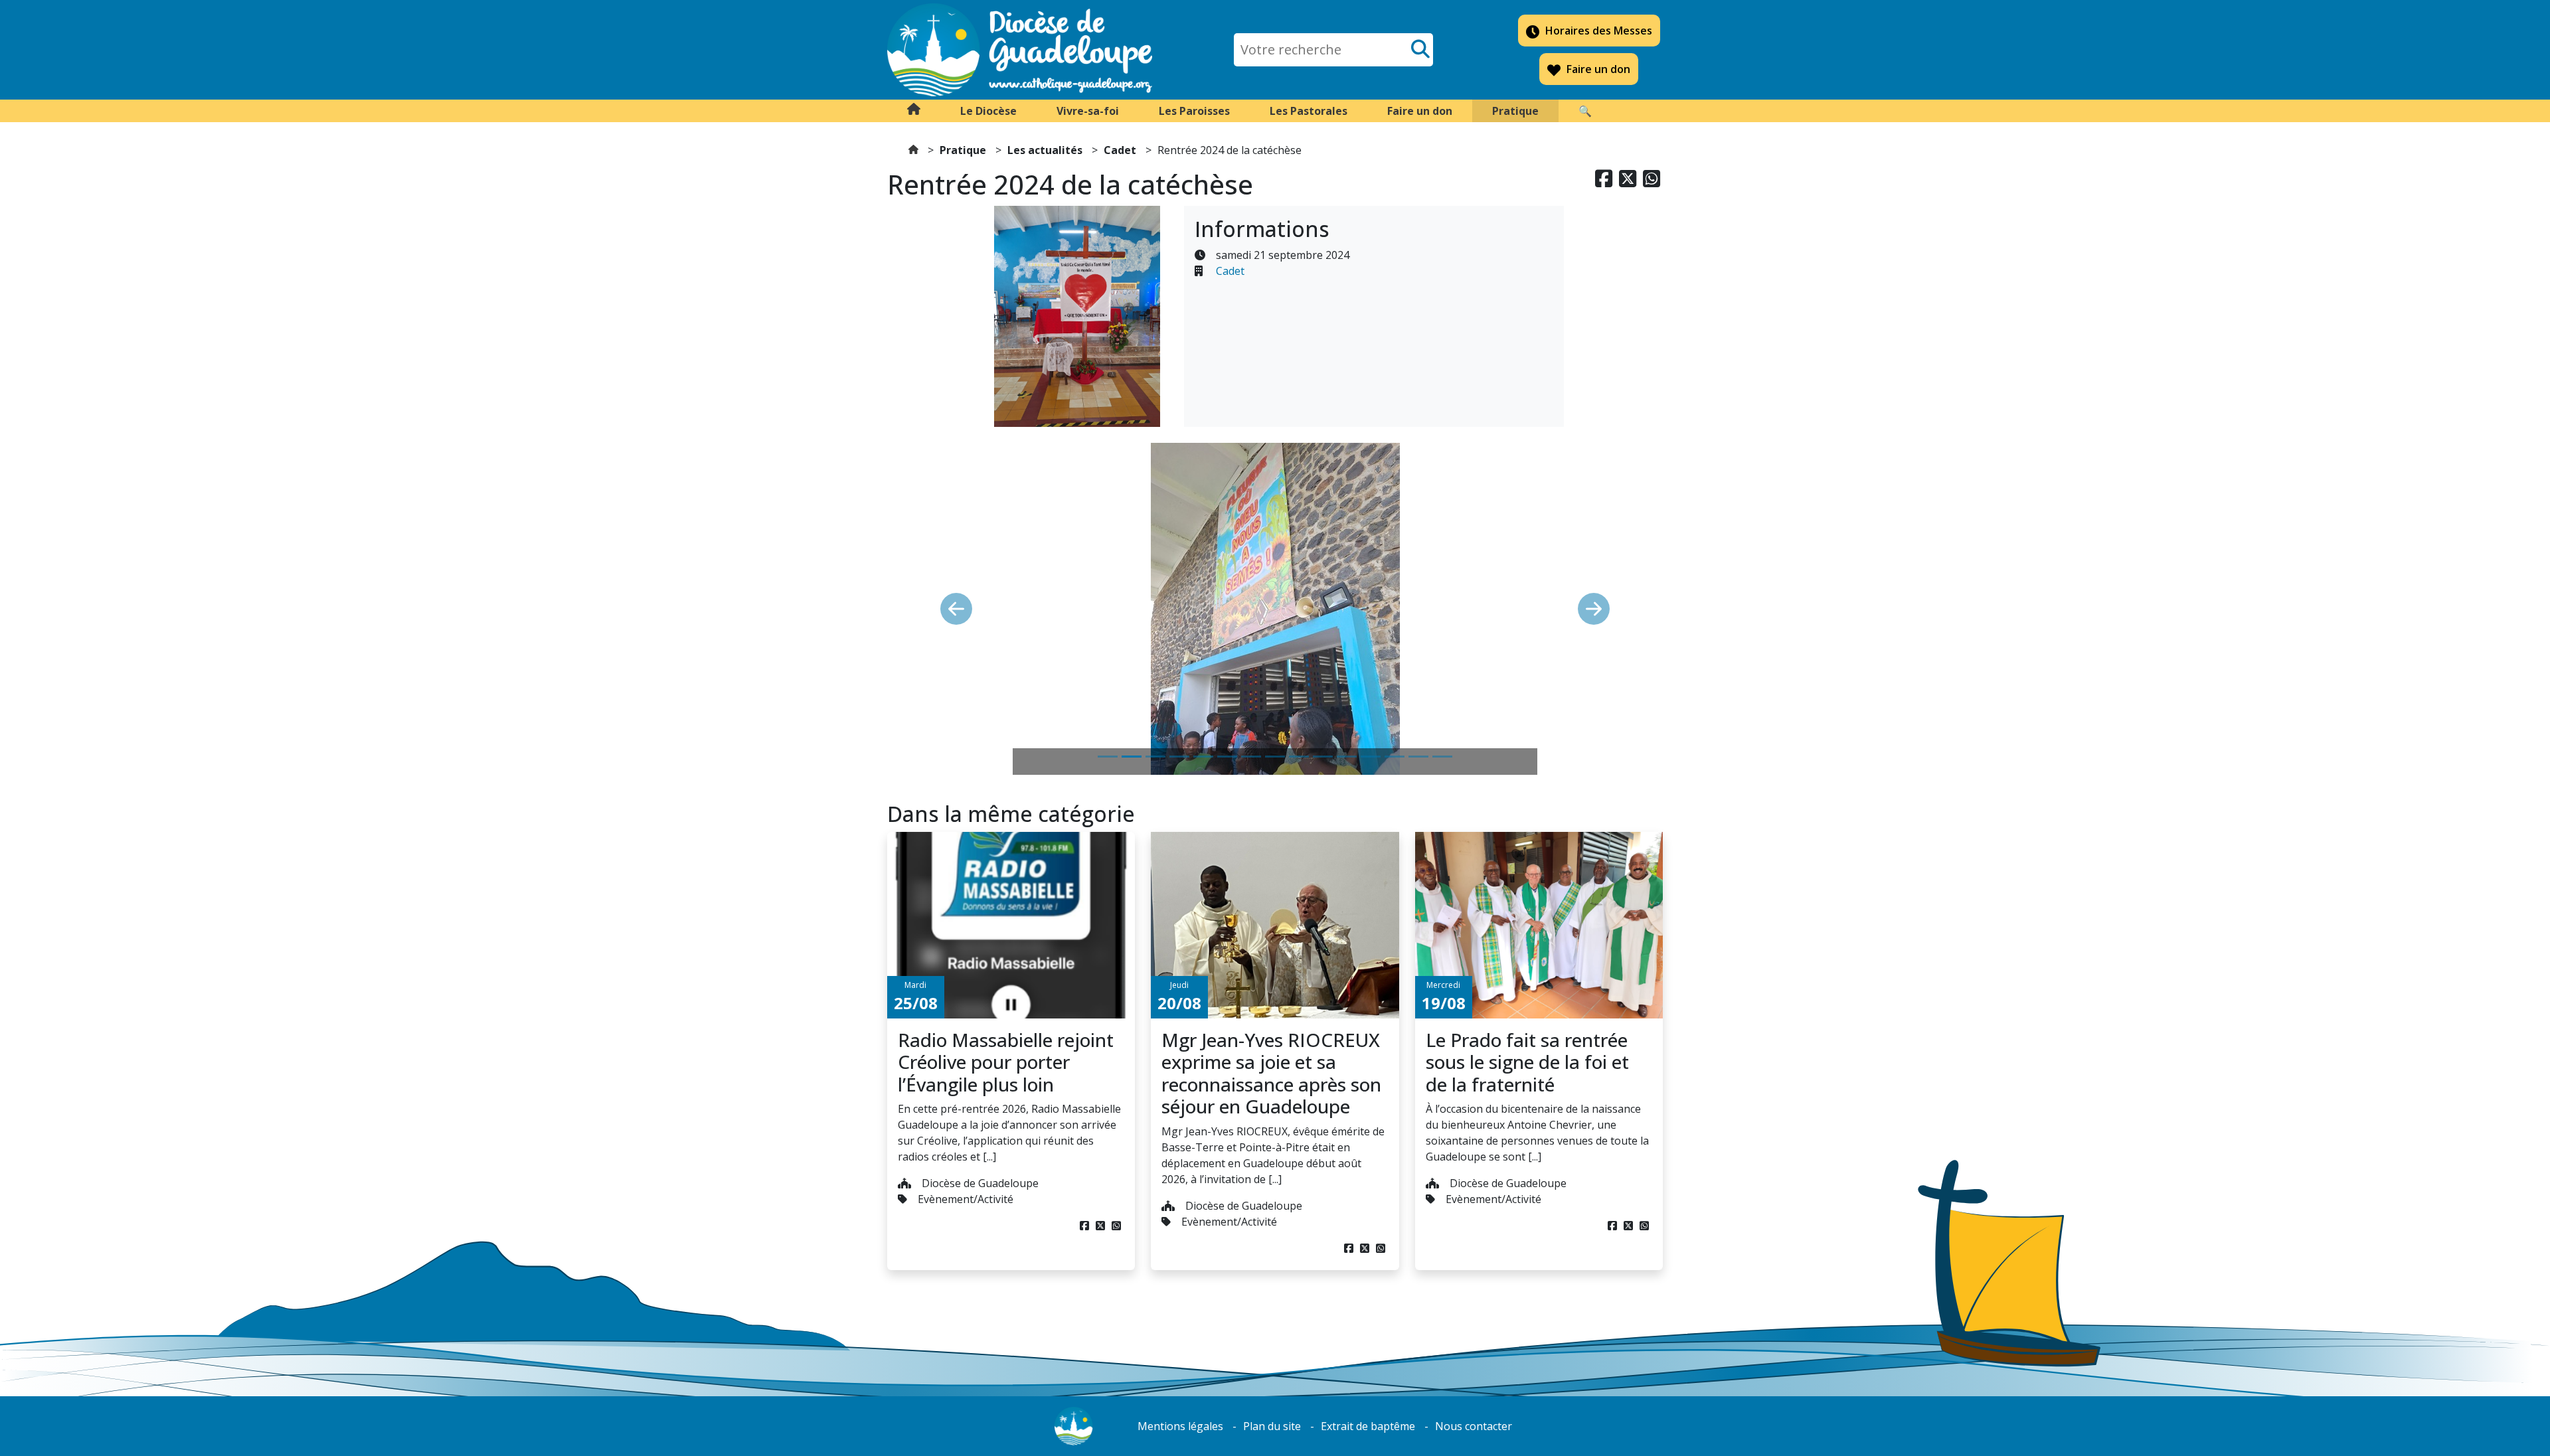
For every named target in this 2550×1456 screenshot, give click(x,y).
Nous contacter (1474, 1426)
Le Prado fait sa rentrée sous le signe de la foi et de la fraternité (1527, 1062)
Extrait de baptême (1368, 1426)
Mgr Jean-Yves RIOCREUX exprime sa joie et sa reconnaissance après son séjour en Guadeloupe (1271, 1073)
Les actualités (1045, 150)
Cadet (1120, 150)
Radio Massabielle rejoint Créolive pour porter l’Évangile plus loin (1006, 1062)
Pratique (963, 150)
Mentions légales (1180, 1426)
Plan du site (1272, 1426)
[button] (988, 111)
